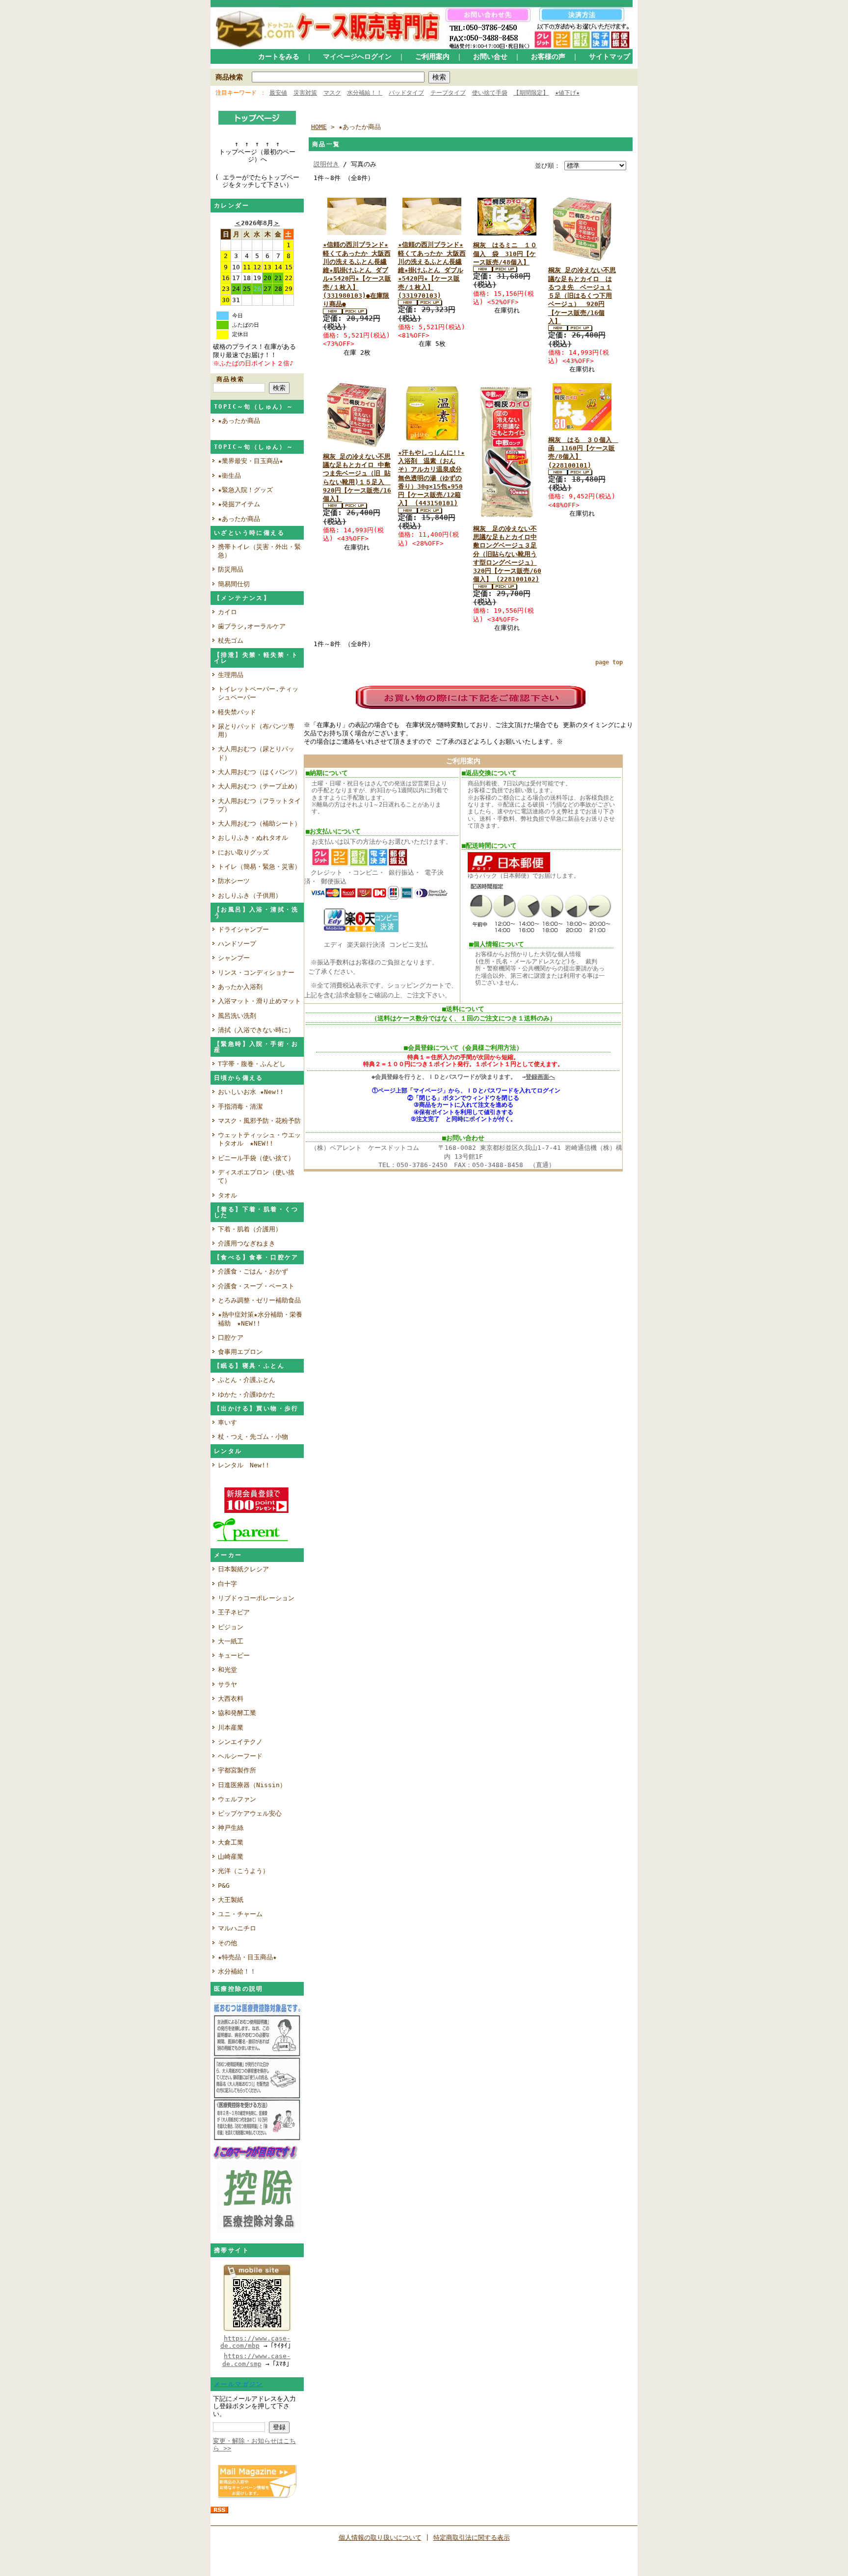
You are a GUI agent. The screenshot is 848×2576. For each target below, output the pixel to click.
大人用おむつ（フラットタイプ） (259, 805)
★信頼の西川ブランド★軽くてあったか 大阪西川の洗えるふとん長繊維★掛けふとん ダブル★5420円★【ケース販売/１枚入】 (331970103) (432, 270)
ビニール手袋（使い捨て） (256, 1158)
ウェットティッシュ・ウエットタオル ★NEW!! (259, 1139)
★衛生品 (229, 476)
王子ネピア (234, 1612)
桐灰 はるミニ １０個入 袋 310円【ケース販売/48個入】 (505, 254)
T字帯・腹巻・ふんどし (252, 1064)
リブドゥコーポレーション (256, 1598)
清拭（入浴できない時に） (256, 1030)
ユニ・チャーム (240, 1914)
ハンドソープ (240, 944)
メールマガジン (239, 2384)
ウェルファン (237, 1799)
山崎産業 (231, 1857)
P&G (224, 1886)
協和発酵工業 (237, 1713)
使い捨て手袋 (490, 93)
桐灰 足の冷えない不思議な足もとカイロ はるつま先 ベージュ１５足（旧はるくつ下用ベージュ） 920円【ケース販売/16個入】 (582, 296)
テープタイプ (448, 93)
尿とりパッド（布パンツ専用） (256, 730)
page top (609, 662)
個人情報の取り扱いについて (380, 2537)
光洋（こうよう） (243, 1871)
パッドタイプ (406, 93)
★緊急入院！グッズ (245, 490)
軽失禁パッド (237, 712)
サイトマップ (609, 56)
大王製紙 (231, 1900)
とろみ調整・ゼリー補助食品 (259, 1300)
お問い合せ (490, 56)
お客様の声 (548, 56)
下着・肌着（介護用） (250, 1229)
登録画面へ (540, 1077)
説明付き (326, 164)
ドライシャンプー (243, 929)
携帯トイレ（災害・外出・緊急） (259, 551)
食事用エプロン (240, 1352)
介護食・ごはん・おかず (253, 1271)
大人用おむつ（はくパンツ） (259, 772)
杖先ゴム (231, 640)
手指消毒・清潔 (240, 1106)
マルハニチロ (237, 1928)
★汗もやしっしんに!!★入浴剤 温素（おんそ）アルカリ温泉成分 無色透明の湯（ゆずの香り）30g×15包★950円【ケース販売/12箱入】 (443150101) (431, 478)
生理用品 (231, 675)
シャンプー (237, 958)
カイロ (231, 612)
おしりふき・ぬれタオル (253, 838)
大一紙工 (231, 1641)
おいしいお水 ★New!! (251, 1092)
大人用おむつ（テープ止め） (259, 786)
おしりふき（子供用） (250, 896)
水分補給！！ (365, 93)
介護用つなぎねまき (247, 1243)
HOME (319, 127)
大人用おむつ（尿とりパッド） (256, 753)
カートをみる (279, 56)
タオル (227, 1195)
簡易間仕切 (234, 584)
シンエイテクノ (240, 1742)
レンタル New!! (244, 1465)
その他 (227, 1943)
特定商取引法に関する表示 (472, 2537)
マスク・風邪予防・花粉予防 (259, 1121)
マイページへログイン (357, 56)
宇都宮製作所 (237, 1770)
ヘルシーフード (240, 1756)
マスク (332, 93)
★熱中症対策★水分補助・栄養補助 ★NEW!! (260, 1319)
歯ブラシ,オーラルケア (255, 626)
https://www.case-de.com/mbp (255, 2342)
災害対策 (305, 93)
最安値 (278, 93)
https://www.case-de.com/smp (257, 2360)
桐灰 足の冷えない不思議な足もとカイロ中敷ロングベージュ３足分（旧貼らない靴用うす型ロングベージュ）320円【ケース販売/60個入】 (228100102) (507, 554)
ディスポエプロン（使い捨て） (256, 1176)
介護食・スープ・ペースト (256, 1286)
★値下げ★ (567, 93)
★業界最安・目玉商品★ (251, 461)
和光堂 (227, 1670)
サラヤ (227, 1684)
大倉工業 (231, 1842)
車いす (227, 1422)
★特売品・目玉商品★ (247, 1957)
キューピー (234, 1655)
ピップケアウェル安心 (250, 1813)
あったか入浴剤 (240, 987)
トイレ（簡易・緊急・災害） (259, 867)
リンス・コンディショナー (256, 973)
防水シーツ (234, 881)
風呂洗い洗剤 (240, 1016)
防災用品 (231, 569)
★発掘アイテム (239, 504)
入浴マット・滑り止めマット (259, 1001)
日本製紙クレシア (243, 1569)
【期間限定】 (531, 93)
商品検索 (229, 77)
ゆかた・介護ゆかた (247, 1394)
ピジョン (231, 1627)
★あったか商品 (239, 421)
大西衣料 (231, 1699)
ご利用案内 (432, 56)
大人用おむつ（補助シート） (259, 823)
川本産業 (231, 1728)
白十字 (227, 1584)
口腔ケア (231, 1338)
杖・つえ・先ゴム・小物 (253, 1437)
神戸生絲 (231, 1828)
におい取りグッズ (247, 852)
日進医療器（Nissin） (252, 1785)
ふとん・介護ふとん (247, 1380)
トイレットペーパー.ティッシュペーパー (258, 693)
